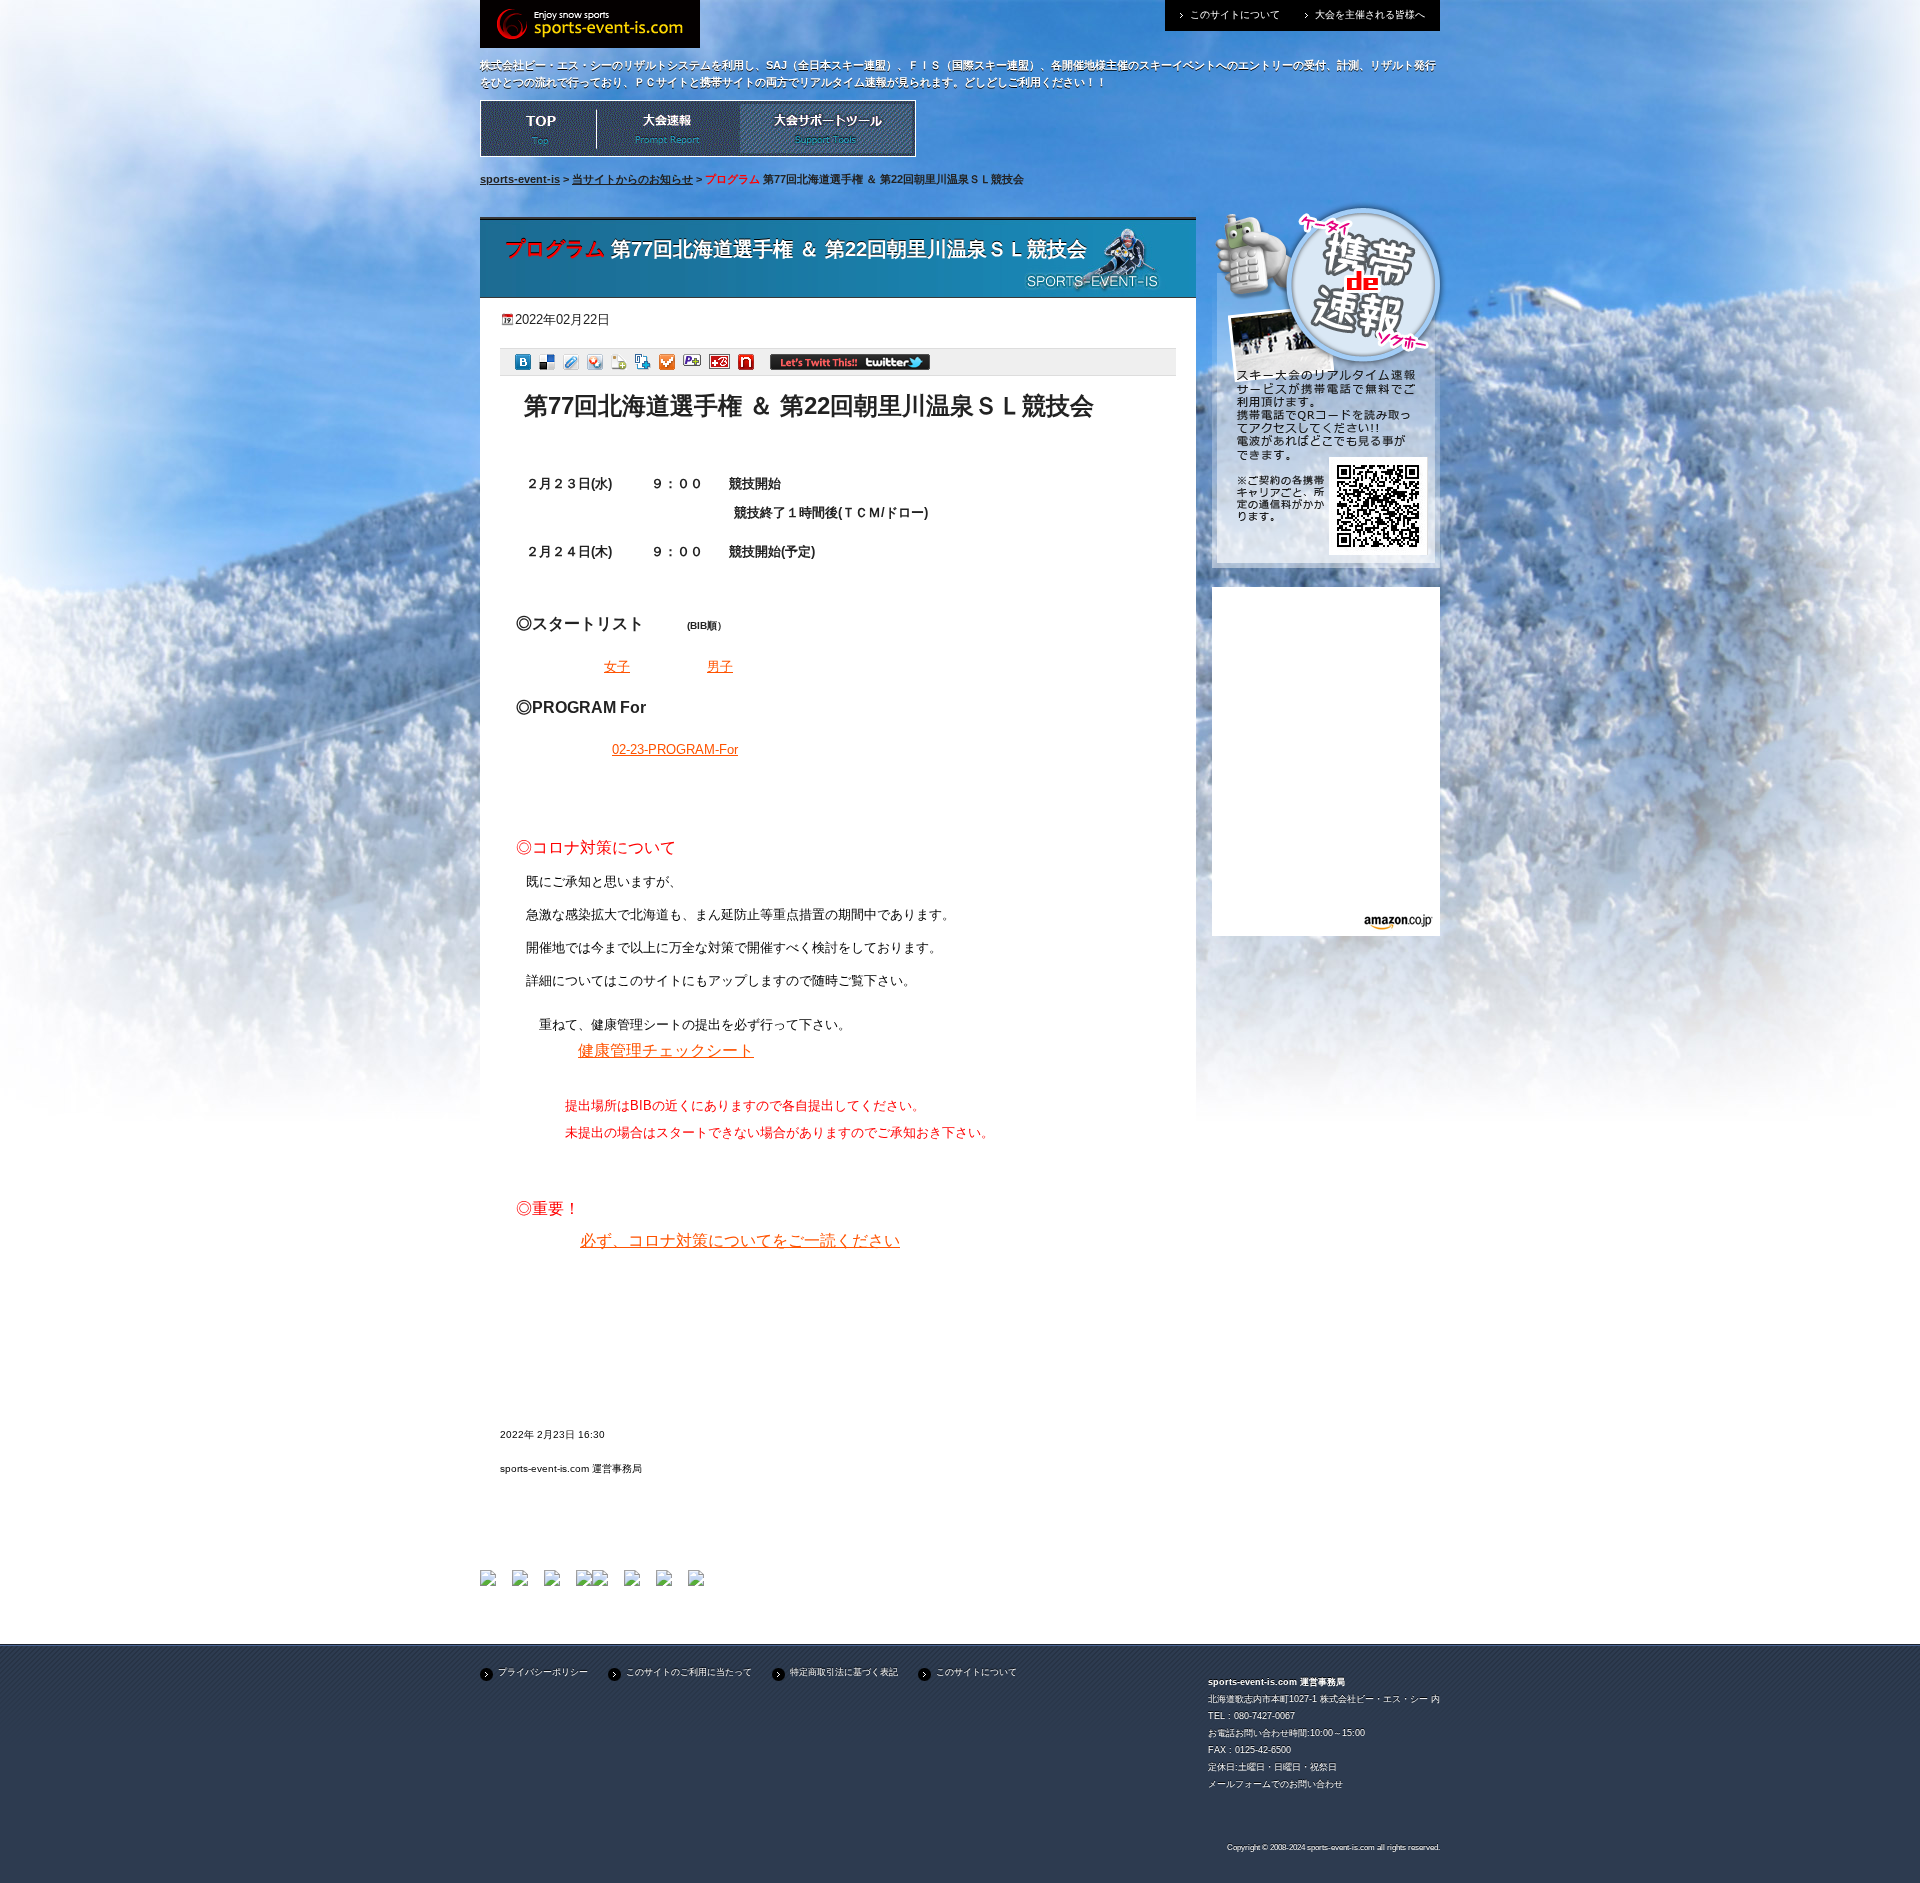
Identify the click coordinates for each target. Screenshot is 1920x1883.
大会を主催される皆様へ (1370, 14)
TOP (538, 128)
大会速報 (668, 128)
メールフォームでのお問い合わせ (1275, 1784)
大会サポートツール (827, 128)
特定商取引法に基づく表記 (844, 1672)
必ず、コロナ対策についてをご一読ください (740, 1240)
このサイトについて (1235, 14)
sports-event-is (520, 179)
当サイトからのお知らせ (632, 179)
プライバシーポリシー (543, 1672)
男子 (720, 666)
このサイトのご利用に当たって (689, 1672)
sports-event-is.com (1341, 1847)
